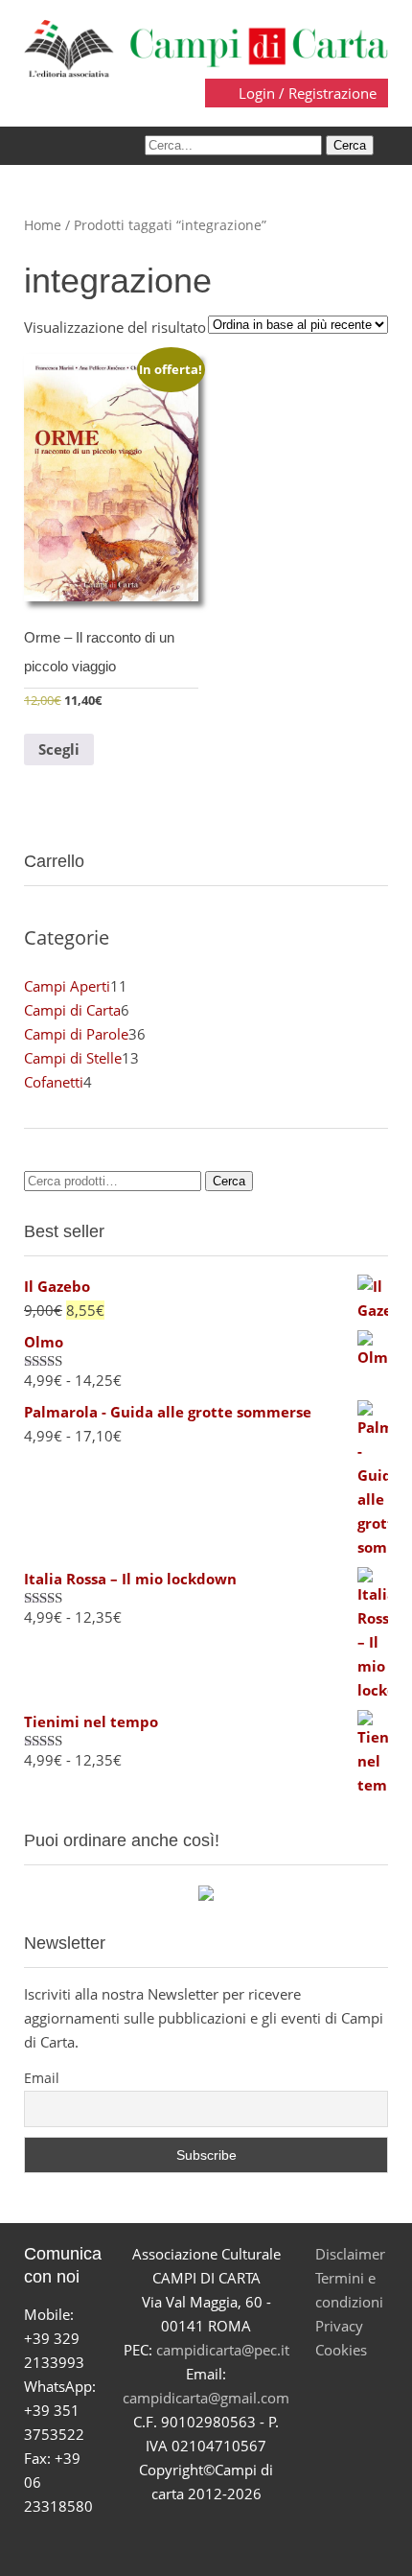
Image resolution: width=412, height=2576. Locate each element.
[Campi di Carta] (206, 47)
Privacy (339, 2326)
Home (43, 225)
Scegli (59, 749)
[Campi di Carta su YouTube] (183, 2541)
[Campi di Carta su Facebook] (138, 2541)
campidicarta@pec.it (223, 2350)
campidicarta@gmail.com (206, 2398)
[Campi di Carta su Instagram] (229, 2541)
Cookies (341, 2350)
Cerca (229, 1181)
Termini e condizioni (349, 2290)
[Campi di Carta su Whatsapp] (274, 2541)
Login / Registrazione (306, 93)
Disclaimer (350, 2254)
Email (42, 2078)
